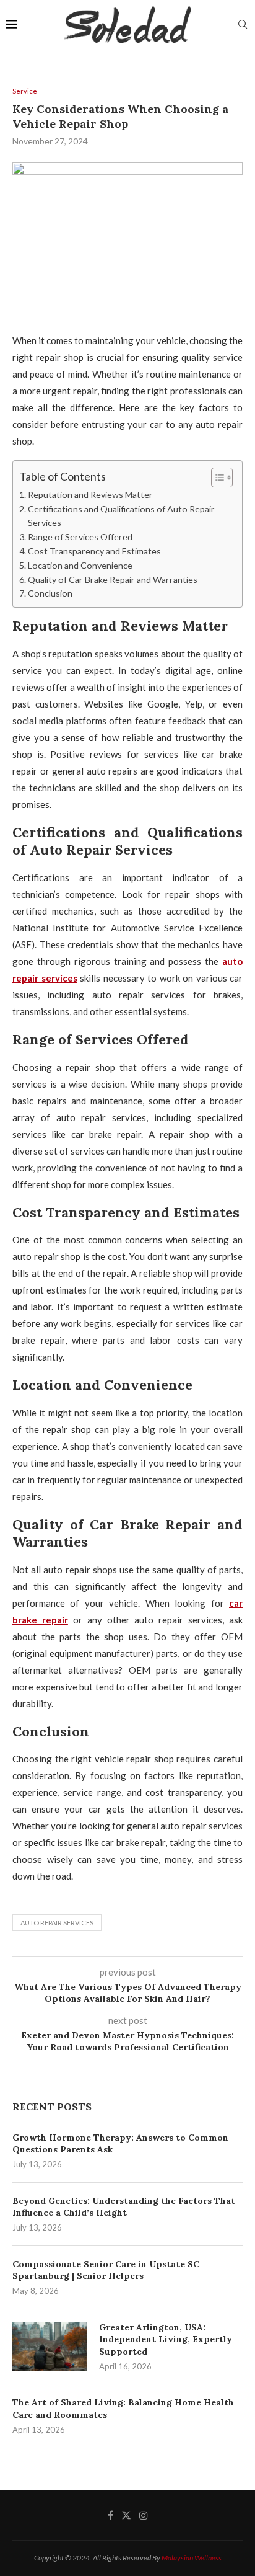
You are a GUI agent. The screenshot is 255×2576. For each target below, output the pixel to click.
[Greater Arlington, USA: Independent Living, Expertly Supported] (50, 2347)
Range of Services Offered (80, 537)
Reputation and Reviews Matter (90, 495)
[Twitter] (126, 2515)
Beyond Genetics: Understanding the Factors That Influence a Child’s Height (124, 2207)
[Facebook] (110, 2515)
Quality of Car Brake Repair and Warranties (113, 580)
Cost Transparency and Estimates (94, 551)
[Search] (243, 25)
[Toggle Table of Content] (216, 477)
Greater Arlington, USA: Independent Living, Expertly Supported (166, 2339)
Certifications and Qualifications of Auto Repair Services (121, 516)
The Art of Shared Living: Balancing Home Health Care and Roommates (123, 2409)
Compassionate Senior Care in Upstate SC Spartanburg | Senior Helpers (106, 2270)
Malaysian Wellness (192, 2558)
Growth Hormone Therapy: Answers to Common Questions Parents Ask (120, 2144)
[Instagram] (144, 2515)
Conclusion (50, 593)
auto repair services (57, 1923)
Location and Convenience (80, 565)
